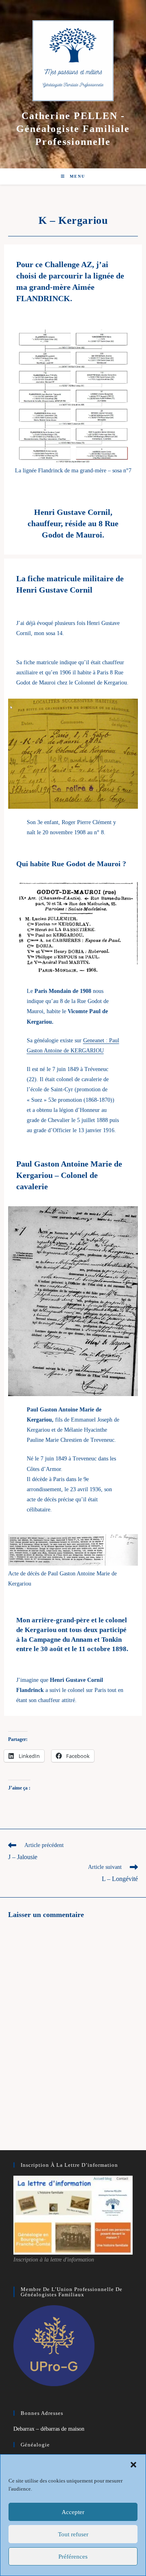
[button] (133, 2465)
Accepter (73, 2512)
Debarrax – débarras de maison (49, 2429)
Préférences (73, 2557)
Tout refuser (73, 2534)
